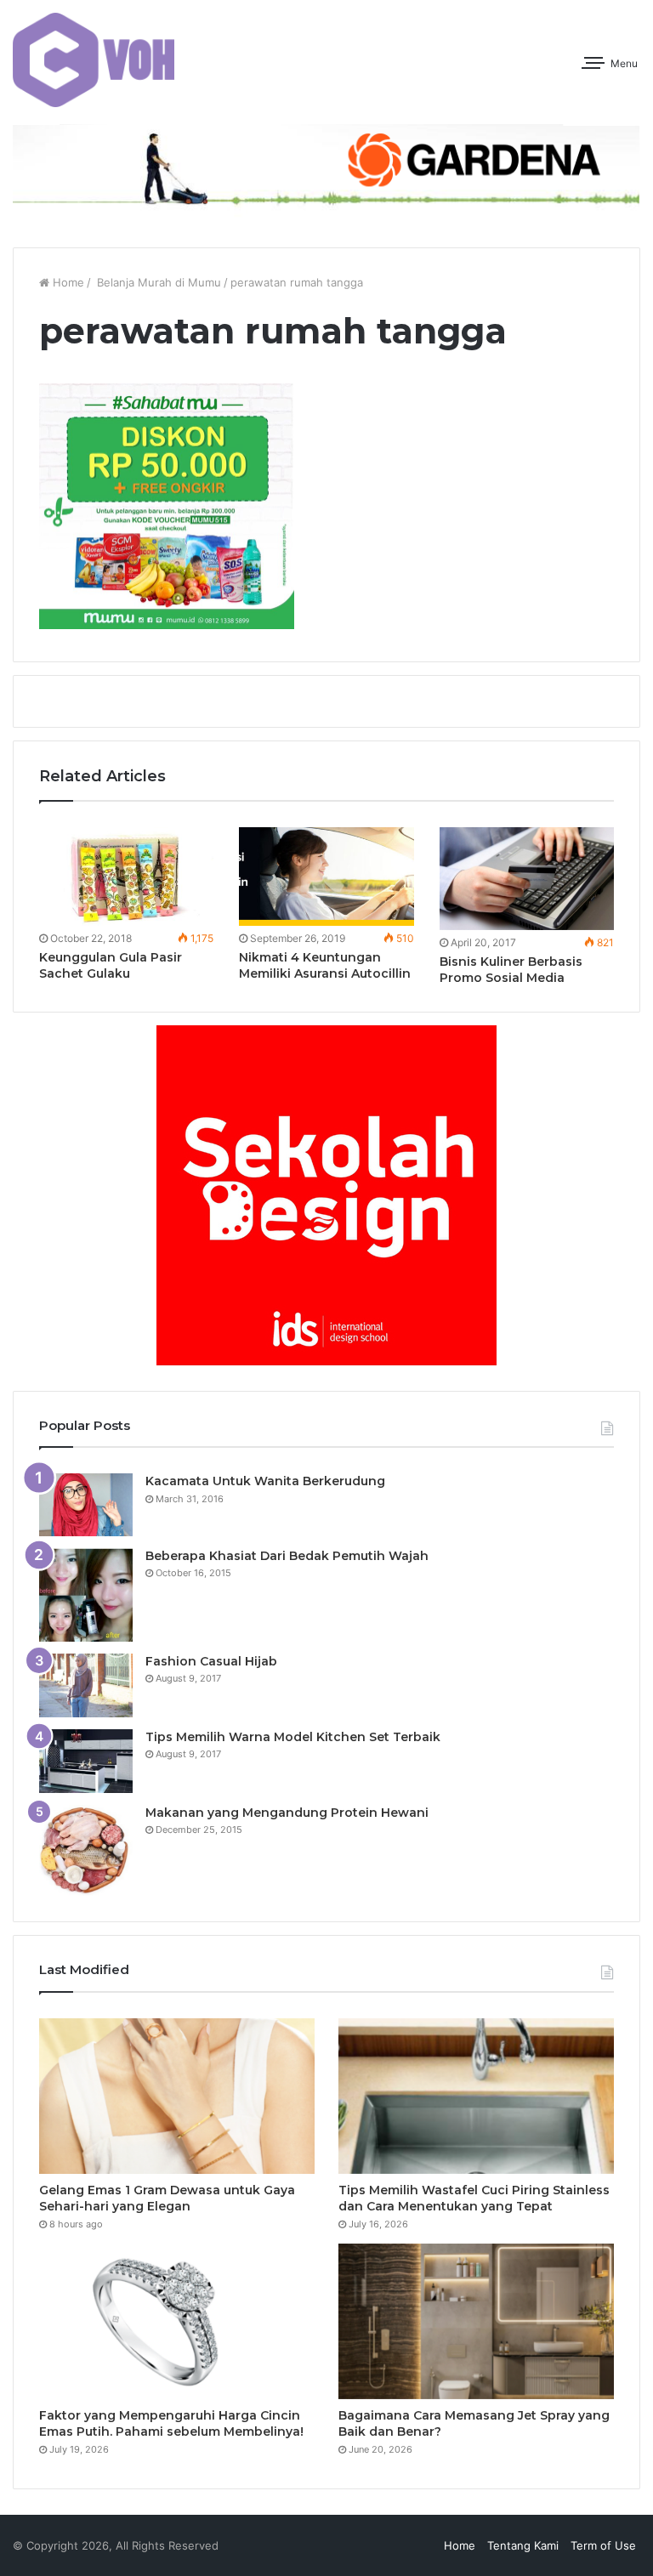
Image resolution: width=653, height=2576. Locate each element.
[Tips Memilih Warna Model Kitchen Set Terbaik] (86, 1761)
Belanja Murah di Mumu (157, 282)
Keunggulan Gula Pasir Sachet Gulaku (111, 965)
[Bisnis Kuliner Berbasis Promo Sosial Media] (527, 879)
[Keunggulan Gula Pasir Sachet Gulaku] (126, 877)
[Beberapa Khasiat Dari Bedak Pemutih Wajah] (86, 1595)
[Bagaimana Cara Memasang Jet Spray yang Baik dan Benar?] (476, 2321)
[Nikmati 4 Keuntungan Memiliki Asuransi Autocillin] (326, 877)
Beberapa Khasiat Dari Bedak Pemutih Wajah (287, 1556)
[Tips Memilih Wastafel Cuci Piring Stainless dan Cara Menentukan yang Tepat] (476, 2096)
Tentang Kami (523, 2545)
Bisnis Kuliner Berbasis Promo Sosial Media (511, 970)
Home (67, 282)
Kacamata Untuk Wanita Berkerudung (265, 1481)
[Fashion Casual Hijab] (86, 1685)
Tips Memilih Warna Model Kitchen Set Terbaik (293, 1737)
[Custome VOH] (94, 60)
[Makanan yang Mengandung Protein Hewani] (86, 1850)
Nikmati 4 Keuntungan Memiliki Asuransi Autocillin (325, 965)
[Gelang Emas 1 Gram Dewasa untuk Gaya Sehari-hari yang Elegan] (177, 2096)
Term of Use (603, 2545)
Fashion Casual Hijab (211, 1661)
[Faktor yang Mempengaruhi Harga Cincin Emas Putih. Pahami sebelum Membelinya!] (177, 2321)
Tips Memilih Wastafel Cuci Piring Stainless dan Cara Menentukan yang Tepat (474, 2199)
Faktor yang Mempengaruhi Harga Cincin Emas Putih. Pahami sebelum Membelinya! (171, 2424)
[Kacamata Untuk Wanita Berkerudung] (86, 1505)
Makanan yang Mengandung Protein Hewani (287, 1813)
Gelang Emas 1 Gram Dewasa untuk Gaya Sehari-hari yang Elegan (167, 2199)
